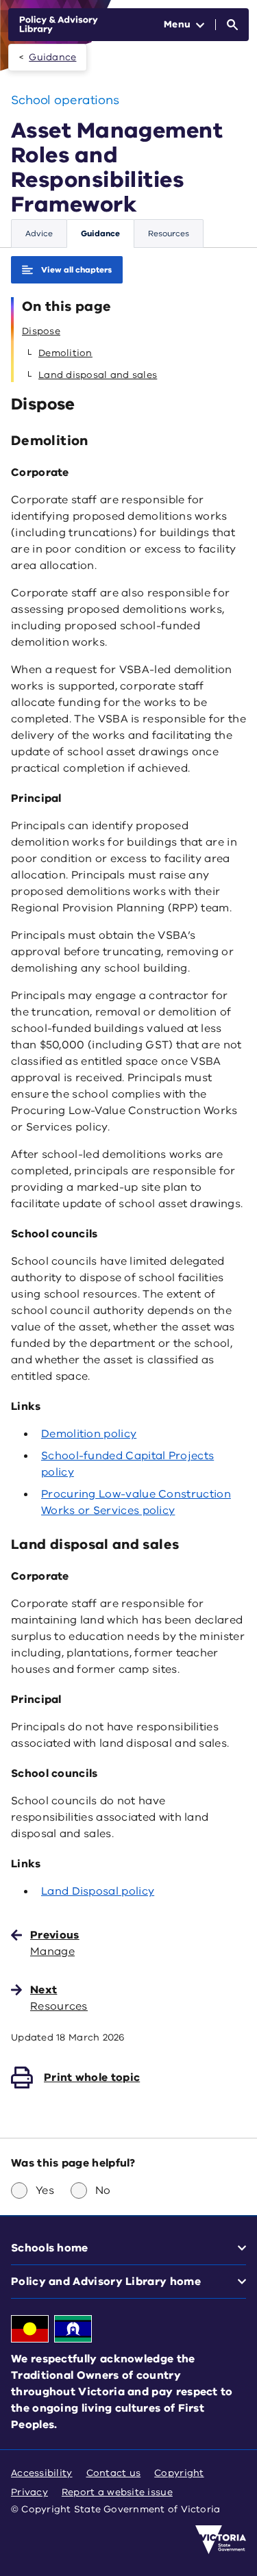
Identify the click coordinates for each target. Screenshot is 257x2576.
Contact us (114, 2473)
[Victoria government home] (221, 2540)
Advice (39, 233)
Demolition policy (89, 1434)
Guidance (52, 57)
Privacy (29, 2492)
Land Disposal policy (98, 1891)
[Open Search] (232, 25)
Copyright (179, 2473)
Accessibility (42, 2473)
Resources (169, 233)
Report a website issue (117, 2492)
